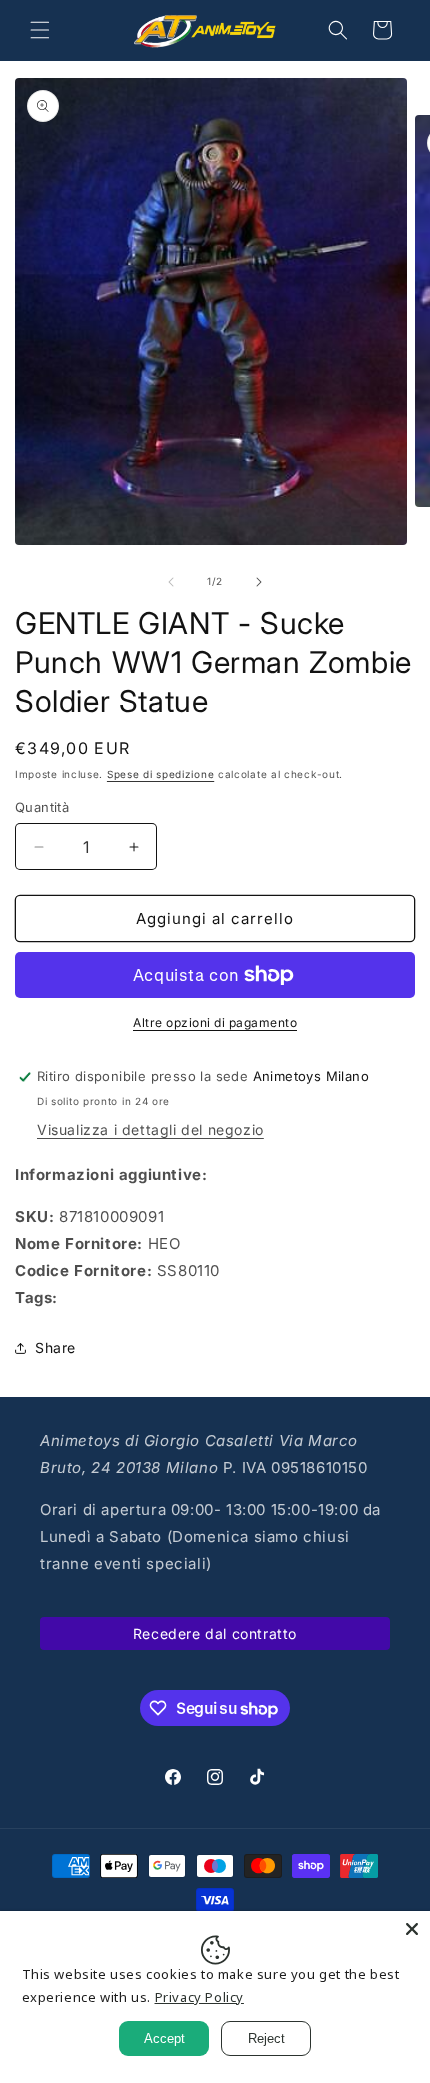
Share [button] (55, 1347)
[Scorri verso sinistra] (171, 582)
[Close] (412, 1929)
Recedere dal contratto (215, 1633)
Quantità (42, 807)
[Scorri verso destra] (259, 582)
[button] (40, 30)
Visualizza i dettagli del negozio (150, 1129)
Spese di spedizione (160, 774)
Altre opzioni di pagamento (215, 1022)
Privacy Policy (199, 1997)
